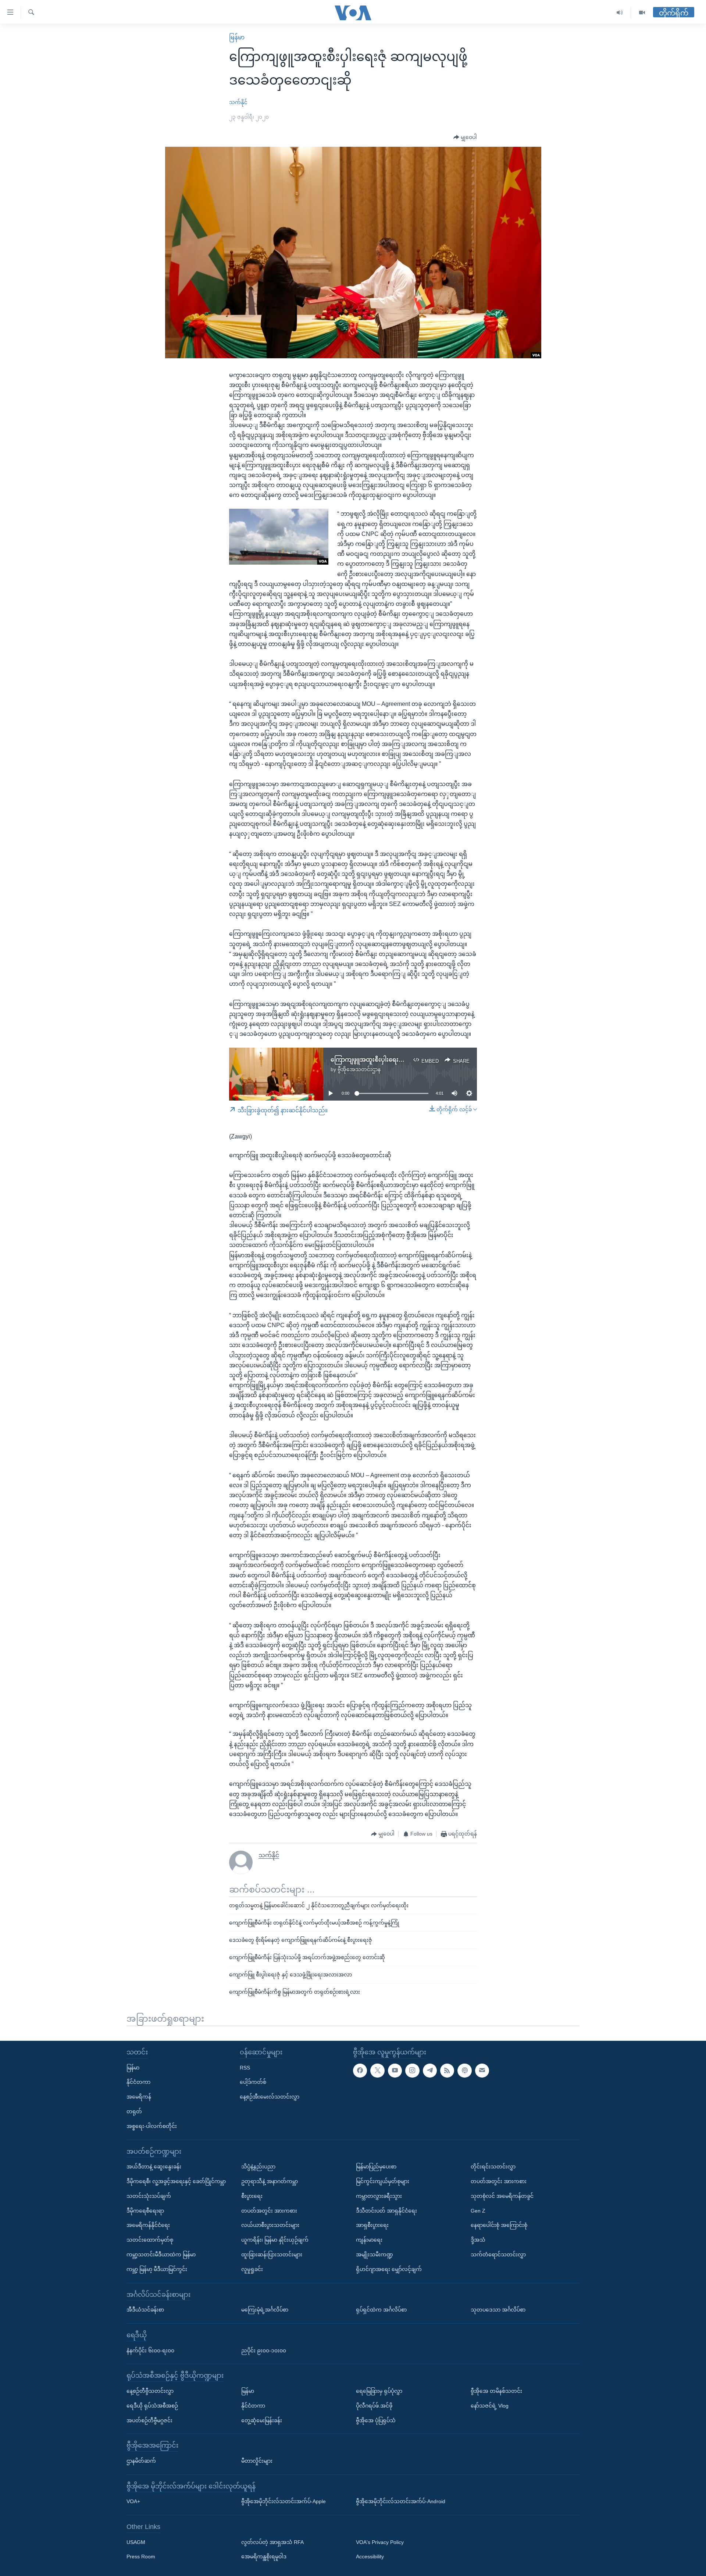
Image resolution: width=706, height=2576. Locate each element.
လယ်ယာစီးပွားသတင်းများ (270, 2225)
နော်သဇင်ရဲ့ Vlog (490, 2405)
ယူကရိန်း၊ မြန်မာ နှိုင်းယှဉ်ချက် (275, 2240)
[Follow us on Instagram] (412, 2070)
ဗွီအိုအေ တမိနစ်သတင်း (496, 2391)
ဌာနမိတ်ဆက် (141, 2461)
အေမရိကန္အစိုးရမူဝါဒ (264, 2557)
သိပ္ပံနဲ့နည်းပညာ (258, 2167)
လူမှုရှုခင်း (252, 2269)
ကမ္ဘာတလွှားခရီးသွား (379, 2196)
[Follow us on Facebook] (360, 2070)
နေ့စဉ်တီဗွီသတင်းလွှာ (150, 2391)
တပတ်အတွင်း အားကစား (269, 2210)
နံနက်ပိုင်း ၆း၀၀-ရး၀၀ (150, 2350)
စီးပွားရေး (252, 2196)
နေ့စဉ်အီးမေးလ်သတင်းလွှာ (270, 2097)
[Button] (465, 138)
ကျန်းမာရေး (369, 2240)
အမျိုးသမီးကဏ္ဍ (375, 2255)
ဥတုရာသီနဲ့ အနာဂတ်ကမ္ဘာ (270, 2181)
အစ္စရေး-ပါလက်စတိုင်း (152, 2126)
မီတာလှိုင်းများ (257, 2461)
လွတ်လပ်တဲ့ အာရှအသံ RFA (272, 2542)
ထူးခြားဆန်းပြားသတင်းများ (272, 2255)
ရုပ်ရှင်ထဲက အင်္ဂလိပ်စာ (381, 2310)
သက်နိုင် (238, 102)
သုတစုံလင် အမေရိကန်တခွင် (502, 2196)
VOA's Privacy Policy (380, 2542)
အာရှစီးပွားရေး (372, 2225)
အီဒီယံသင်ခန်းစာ (145, 2310)
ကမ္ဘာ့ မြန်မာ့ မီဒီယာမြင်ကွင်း (157, 2269)
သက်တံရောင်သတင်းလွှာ (498, 2255)
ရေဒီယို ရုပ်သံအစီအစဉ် (152, 2405)
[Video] (642, 13)
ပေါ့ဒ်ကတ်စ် (253, 2082)
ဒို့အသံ (478, 2240)
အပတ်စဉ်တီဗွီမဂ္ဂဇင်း (149, 2420)
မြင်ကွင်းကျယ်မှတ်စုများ (383, 2181)
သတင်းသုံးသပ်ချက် (149, 2196)
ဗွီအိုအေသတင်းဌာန (359, 1069)
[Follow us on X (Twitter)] (377, 2070)
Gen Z (478, 2210)
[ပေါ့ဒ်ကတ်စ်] (464, 2070)
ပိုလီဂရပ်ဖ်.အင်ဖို (374, 2405)
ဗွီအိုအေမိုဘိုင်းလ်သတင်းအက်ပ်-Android (401, 2501)
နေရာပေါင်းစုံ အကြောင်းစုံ (499, 2225)
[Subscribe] (482, 2070)
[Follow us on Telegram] (430, 2070)
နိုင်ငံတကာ (138, 2082)
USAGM (136, 2542)
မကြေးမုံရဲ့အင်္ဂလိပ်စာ (265, 2310)
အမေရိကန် (139, 2097)
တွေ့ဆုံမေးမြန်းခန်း (262, 2420)
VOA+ (133, 2501)
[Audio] (620, 13)
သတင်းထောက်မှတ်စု (150, 2240)
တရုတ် (134, 2111)
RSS (245, 2067)
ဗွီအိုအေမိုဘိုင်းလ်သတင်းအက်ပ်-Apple (284, 2501)
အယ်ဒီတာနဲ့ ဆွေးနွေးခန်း (154, 2167)
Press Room (141, 2557)
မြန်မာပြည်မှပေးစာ (376, 2167)
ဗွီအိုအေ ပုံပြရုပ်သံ (376, 2420)
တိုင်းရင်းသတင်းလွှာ (493, 2167)
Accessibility (370, 2557)
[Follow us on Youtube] (395, 2070)
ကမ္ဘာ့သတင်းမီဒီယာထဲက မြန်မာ (161, 2255)
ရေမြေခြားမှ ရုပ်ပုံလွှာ (379, 2391)
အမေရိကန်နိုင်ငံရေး (148, 2225)
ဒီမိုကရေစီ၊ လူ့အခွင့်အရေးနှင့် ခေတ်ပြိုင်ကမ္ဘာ (176, 2181)
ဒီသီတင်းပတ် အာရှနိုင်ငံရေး (386, 2210)
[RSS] (447, 2070)
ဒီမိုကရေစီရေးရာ (145, 2210)
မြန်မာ (237, 37)
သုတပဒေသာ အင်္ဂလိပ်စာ (498, 2310)
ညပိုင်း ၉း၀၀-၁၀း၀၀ (264, 2350)
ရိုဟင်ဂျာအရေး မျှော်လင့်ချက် (389, 2269)
